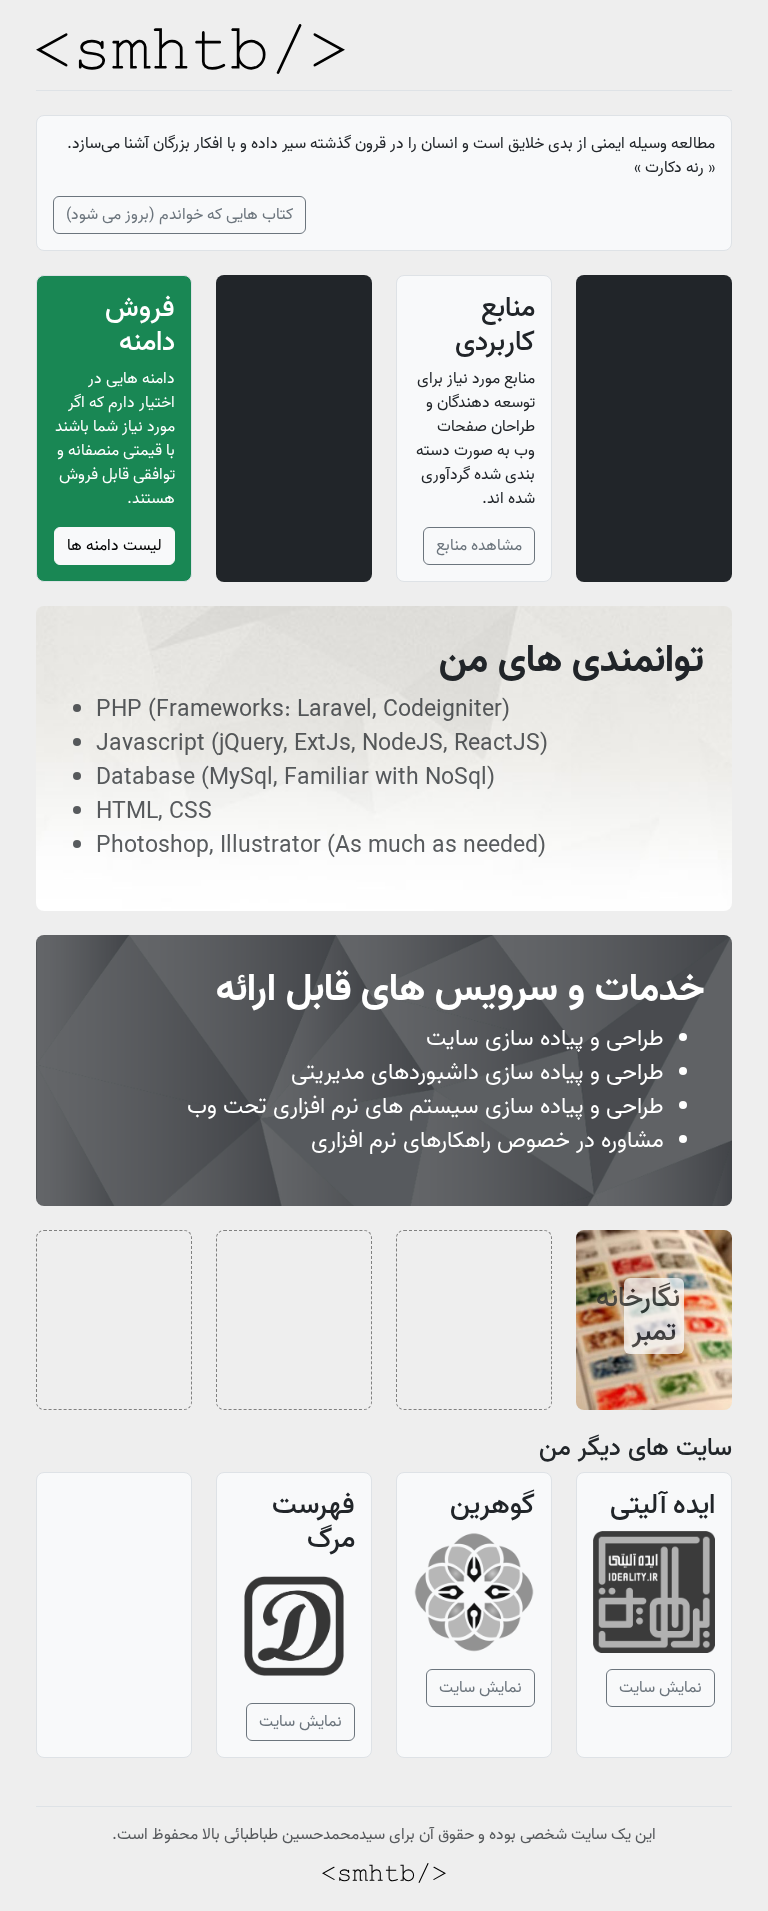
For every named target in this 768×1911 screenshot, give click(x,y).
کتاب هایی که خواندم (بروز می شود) (179, 215)
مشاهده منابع (479, 546)
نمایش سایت (660, 1688)
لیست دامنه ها (114, 546)
